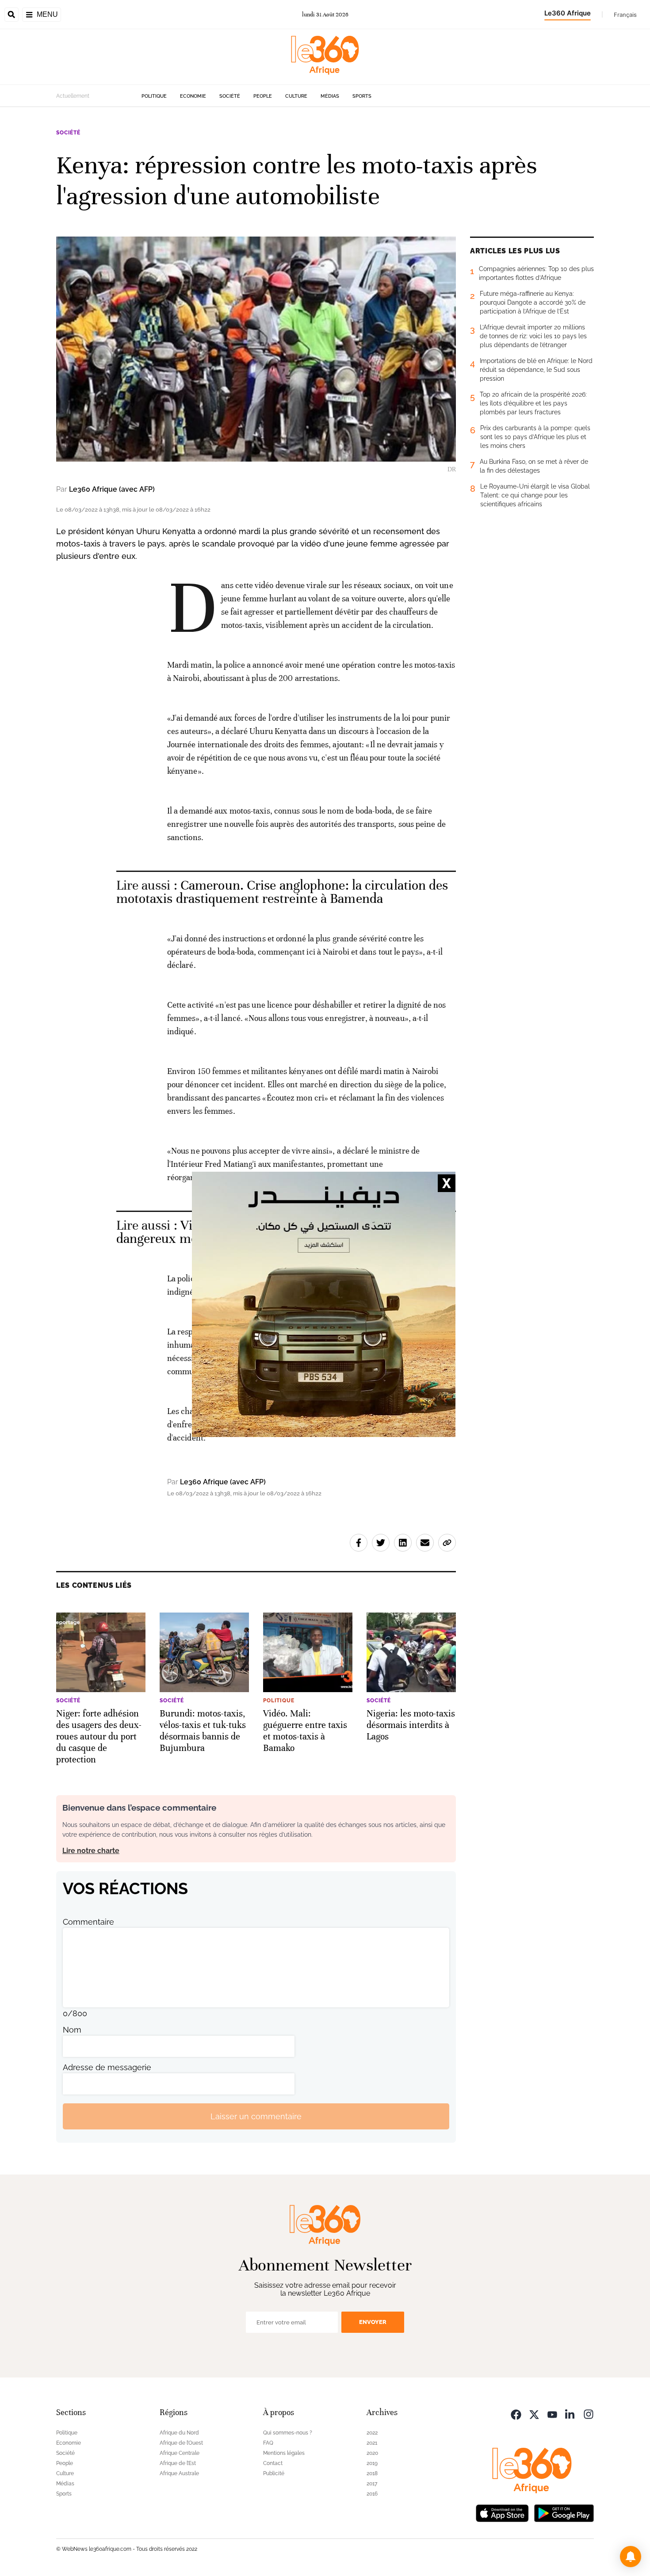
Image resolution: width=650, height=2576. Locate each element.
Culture (296, 96)
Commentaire (88, 1922)
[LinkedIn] (570, 2414)
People (263, 96)
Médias (330, 96)
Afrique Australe (179, 2473)
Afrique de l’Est (178, 2463)
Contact (273, 2463)
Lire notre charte (91, 1851)
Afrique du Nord (179, 2433)
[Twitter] (534, 2414)
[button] (631, 2557)
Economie (193, 96)
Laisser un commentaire (256, 2116)
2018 (372, 2473)
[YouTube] (552, 2414)
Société (230, 96)
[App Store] (502, 2512)
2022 (372, 2433)
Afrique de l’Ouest (181, 2443)
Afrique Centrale (180, 2453)
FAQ (268, 2443)
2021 (372, 2443)
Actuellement (73, 96)
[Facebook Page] (516, 2414)
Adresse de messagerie (107, 2067)
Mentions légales (284, 2453)
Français (625, 15)
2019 (372, 2463)
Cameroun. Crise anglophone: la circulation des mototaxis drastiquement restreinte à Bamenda (282, 892)
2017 (372, 2484)
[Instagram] (589, 2414)
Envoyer (373, 2322)
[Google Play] (564, 2512)
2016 (372, 2494)
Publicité (274, 2473)
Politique (154, 96)
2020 (372, 2453)
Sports (362, 96)
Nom (72, 2030)
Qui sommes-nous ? (288, 2433)
